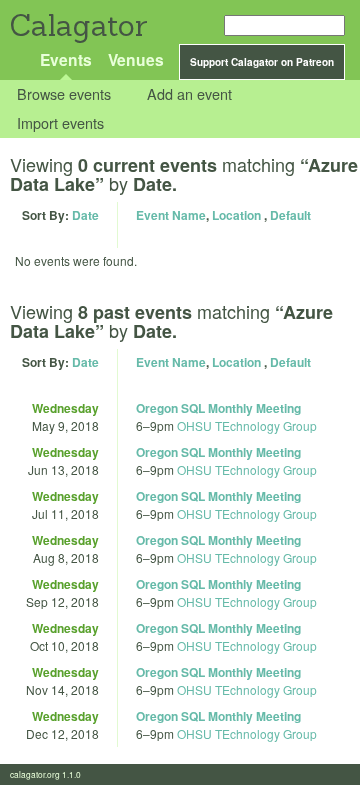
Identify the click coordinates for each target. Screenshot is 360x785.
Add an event (189, 94)
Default (290, 215)
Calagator (77, 25)
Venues (136, 59)
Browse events (64, 94)
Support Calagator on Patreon (262, 62)
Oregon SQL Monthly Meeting (218, 408)
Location (236, 215)
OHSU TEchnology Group (247, 425)
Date (85, 215)
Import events (60, 122)
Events (66, 59)
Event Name (171, 215)
